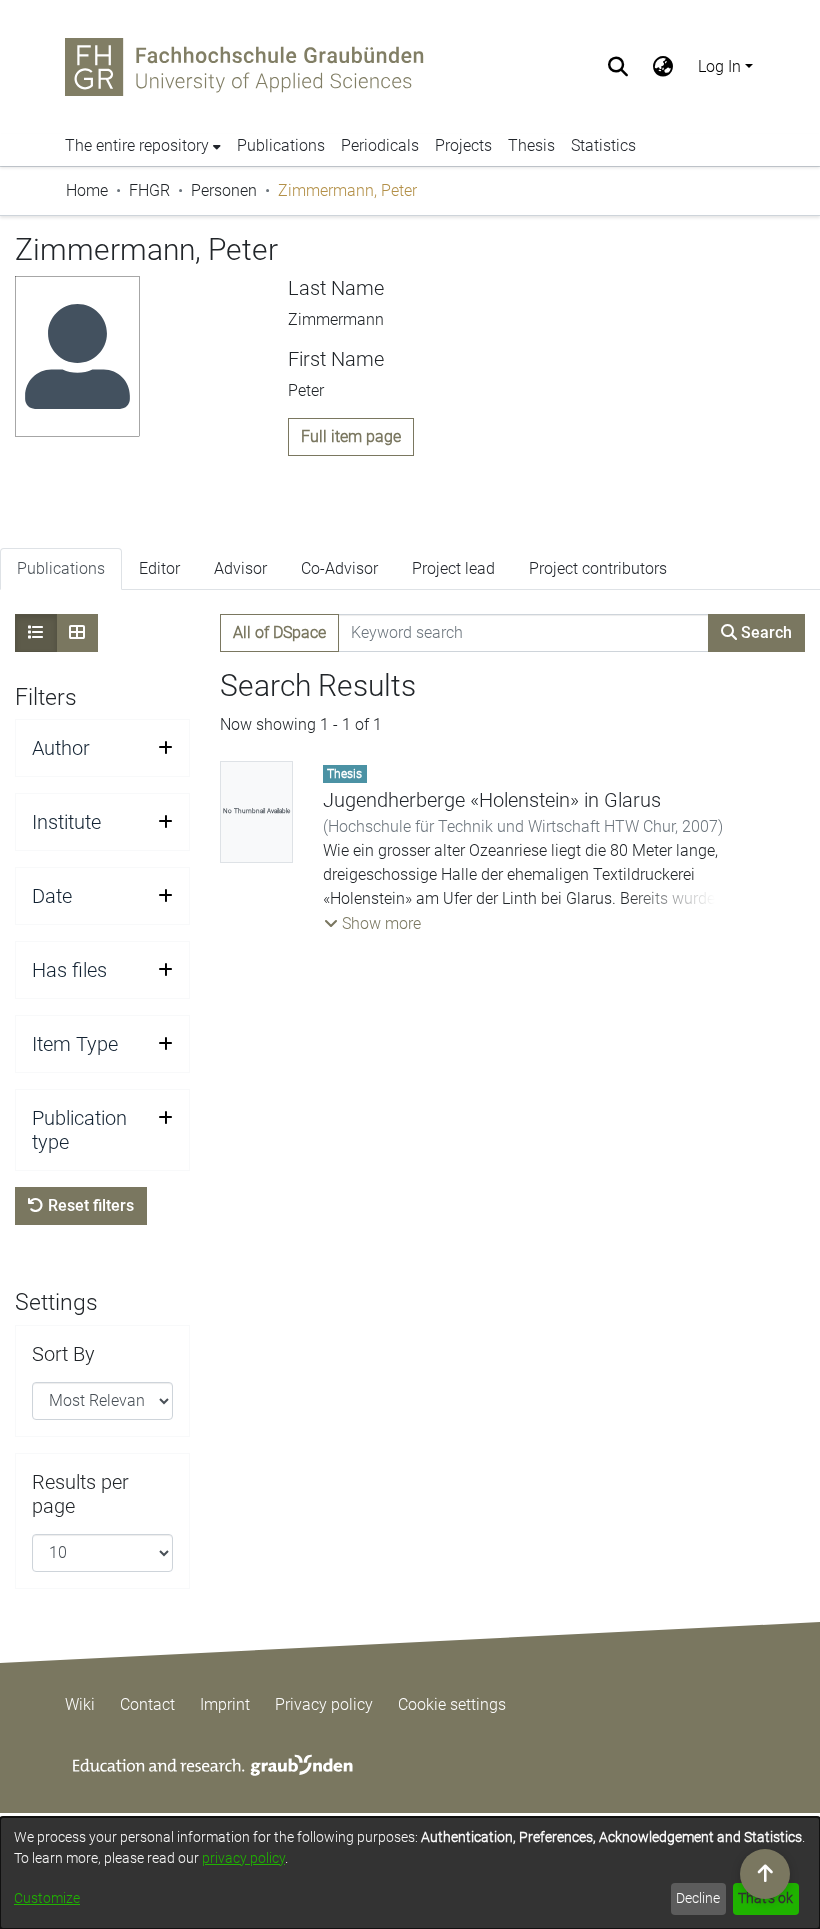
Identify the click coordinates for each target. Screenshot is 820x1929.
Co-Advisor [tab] (339, 568)
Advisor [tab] (240, 568)
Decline (698, 1898)
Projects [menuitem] (463, 145)
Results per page (80, 1494)
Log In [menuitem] (719, 66)
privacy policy (243, 1858)
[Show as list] (36, 633)
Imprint (225, 1704)
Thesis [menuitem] (531, 145)
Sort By (63, 1354)
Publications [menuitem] (281, 145)
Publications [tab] (61, 568)
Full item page (351, 436)
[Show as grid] (77, 633)
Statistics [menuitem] (603, 145)
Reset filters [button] (89, 1205)
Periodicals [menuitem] (380, 145)
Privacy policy (324, 1704)
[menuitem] (663, 67)
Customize (47, 1898)
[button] (372, 924)
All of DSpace (279, 632)
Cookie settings (452, 1704)
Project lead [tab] (453, 568)
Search (764, 632)
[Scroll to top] (765, 1874)
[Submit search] (618, 67)
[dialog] (410, 1873)
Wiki (80, 1704)
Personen (224, 190)
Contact (147, 1704)
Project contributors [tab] (598, 568)
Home (87, 190)
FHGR (149, 190)
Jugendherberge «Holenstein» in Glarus (492, 800)
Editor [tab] (159, 568)
